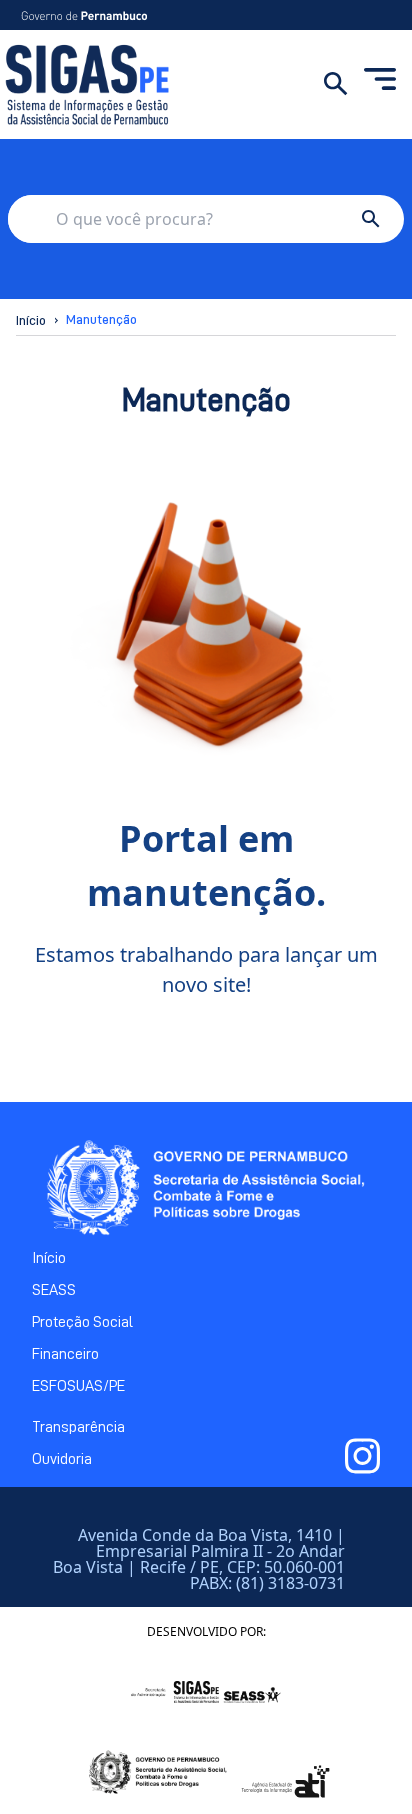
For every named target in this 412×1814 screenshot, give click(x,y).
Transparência (78, 1427)
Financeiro (65, 1354)
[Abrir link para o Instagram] (362, 1456)
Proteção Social (82, 1322)
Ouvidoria (62, 1459)
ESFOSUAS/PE (78, 1386)
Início (31, 320)
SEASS (54, 1290)
